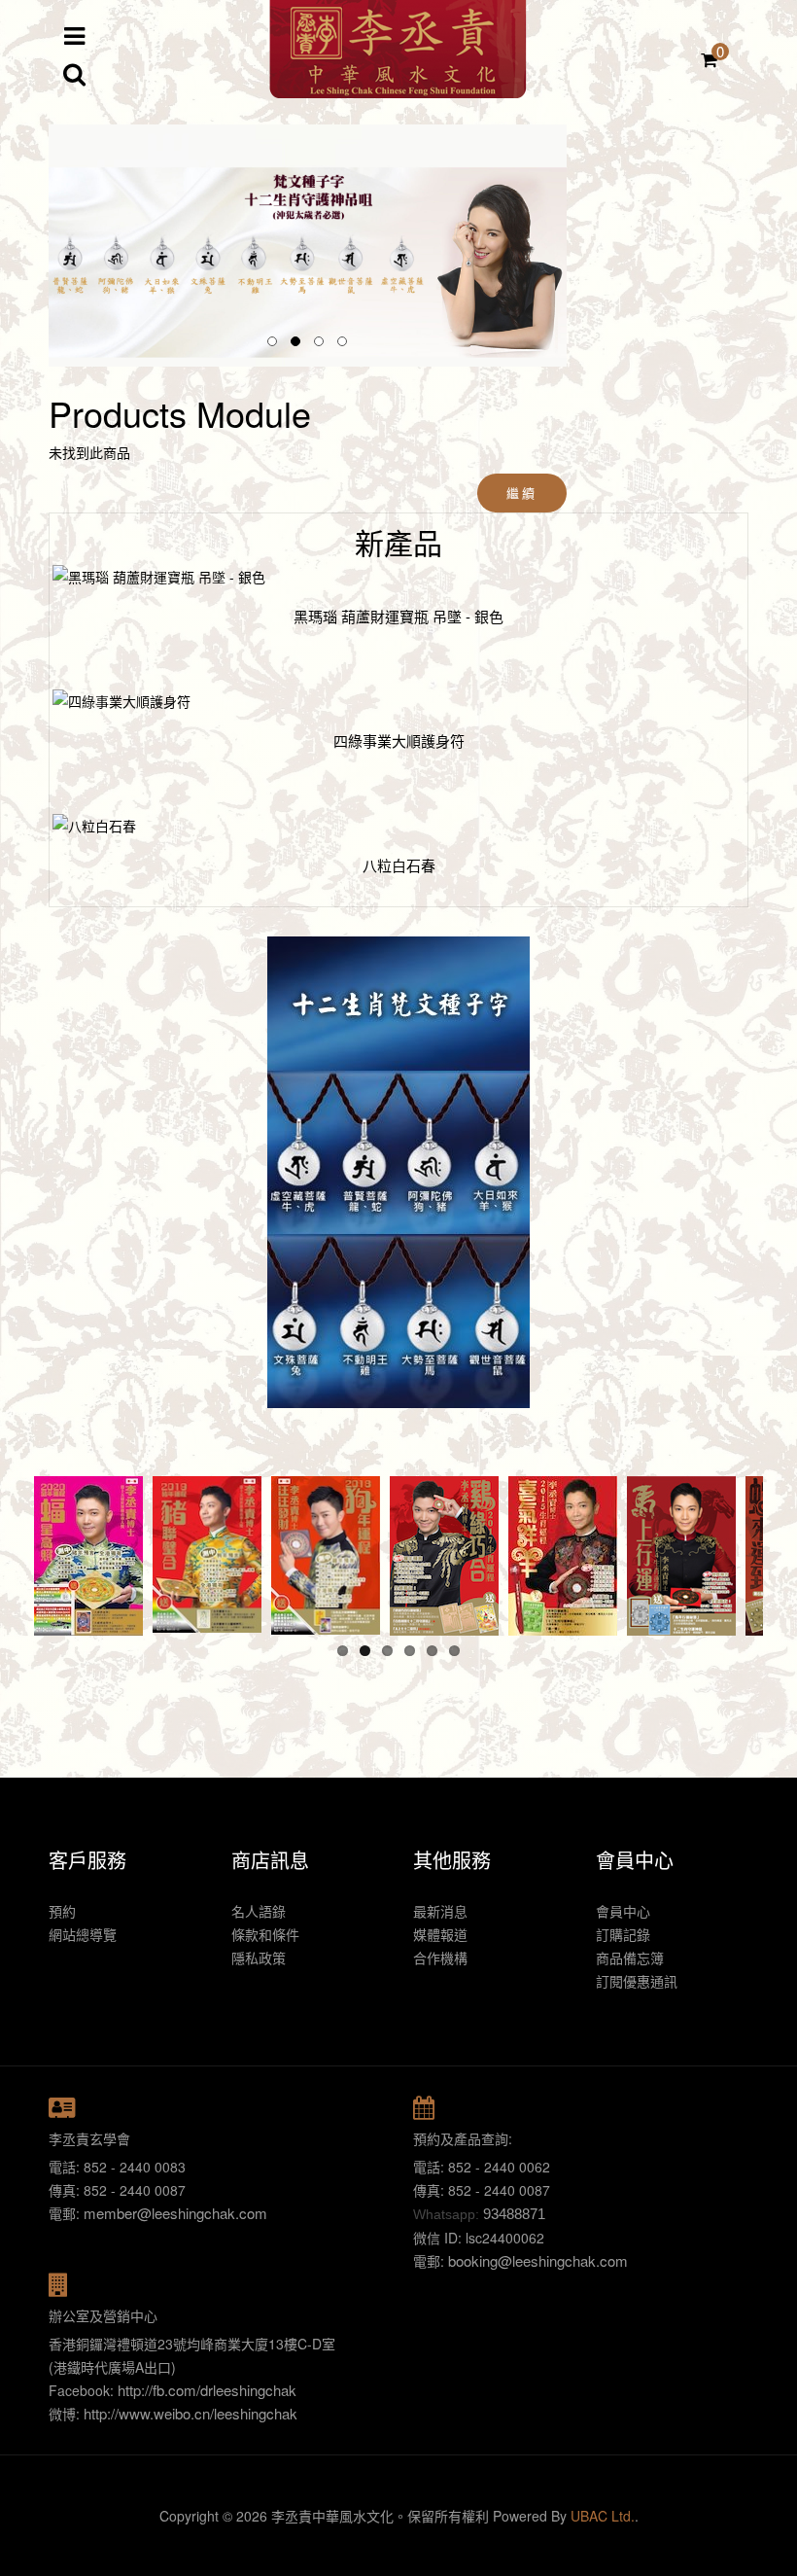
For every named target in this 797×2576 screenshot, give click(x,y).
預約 (62, 1911)
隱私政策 (259, 1958)
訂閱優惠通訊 (637, 1981)
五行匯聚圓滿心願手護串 (399, 865)
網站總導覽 (83, 1934)
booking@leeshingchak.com (538, 2260)
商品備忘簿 (630, 1958)
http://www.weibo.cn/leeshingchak (191, 2413)
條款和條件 (265, 1934)
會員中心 (623, 1911)
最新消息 (440, 1911)
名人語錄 (259, 1911)
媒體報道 (440, 1934)
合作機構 (440, 1958)
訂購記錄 (623, 1934)
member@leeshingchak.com (175, 2213)
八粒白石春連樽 (399, 617)
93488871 (514, 2214)
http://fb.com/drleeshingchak (207, 2390)
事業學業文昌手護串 (399, 741)
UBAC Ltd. (603, 2516)
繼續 (521, 493)
